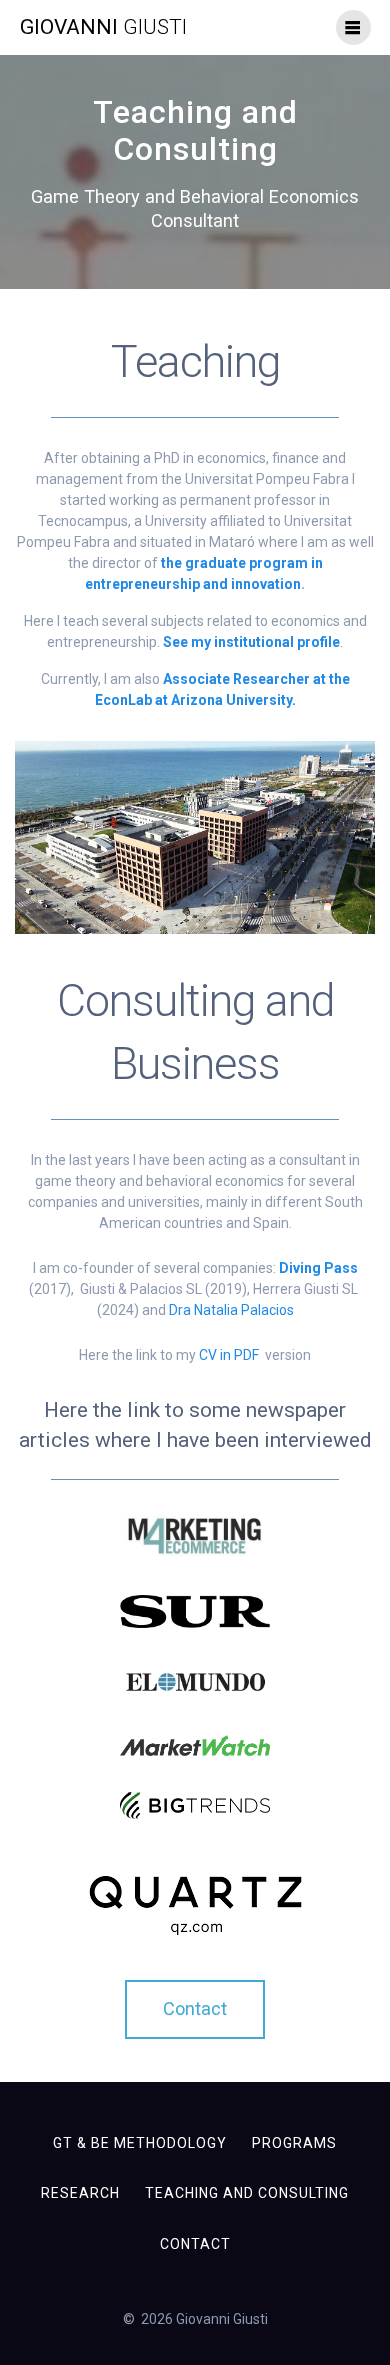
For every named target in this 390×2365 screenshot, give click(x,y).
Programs (294, 2143)
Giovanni (103, 27)
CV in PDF (230, 1355)
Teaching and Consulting (247, 2193)
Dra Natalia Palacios (231, 1310)
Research (80, 2193)
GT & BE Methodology (140, 2143)
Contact (195, 2244)
